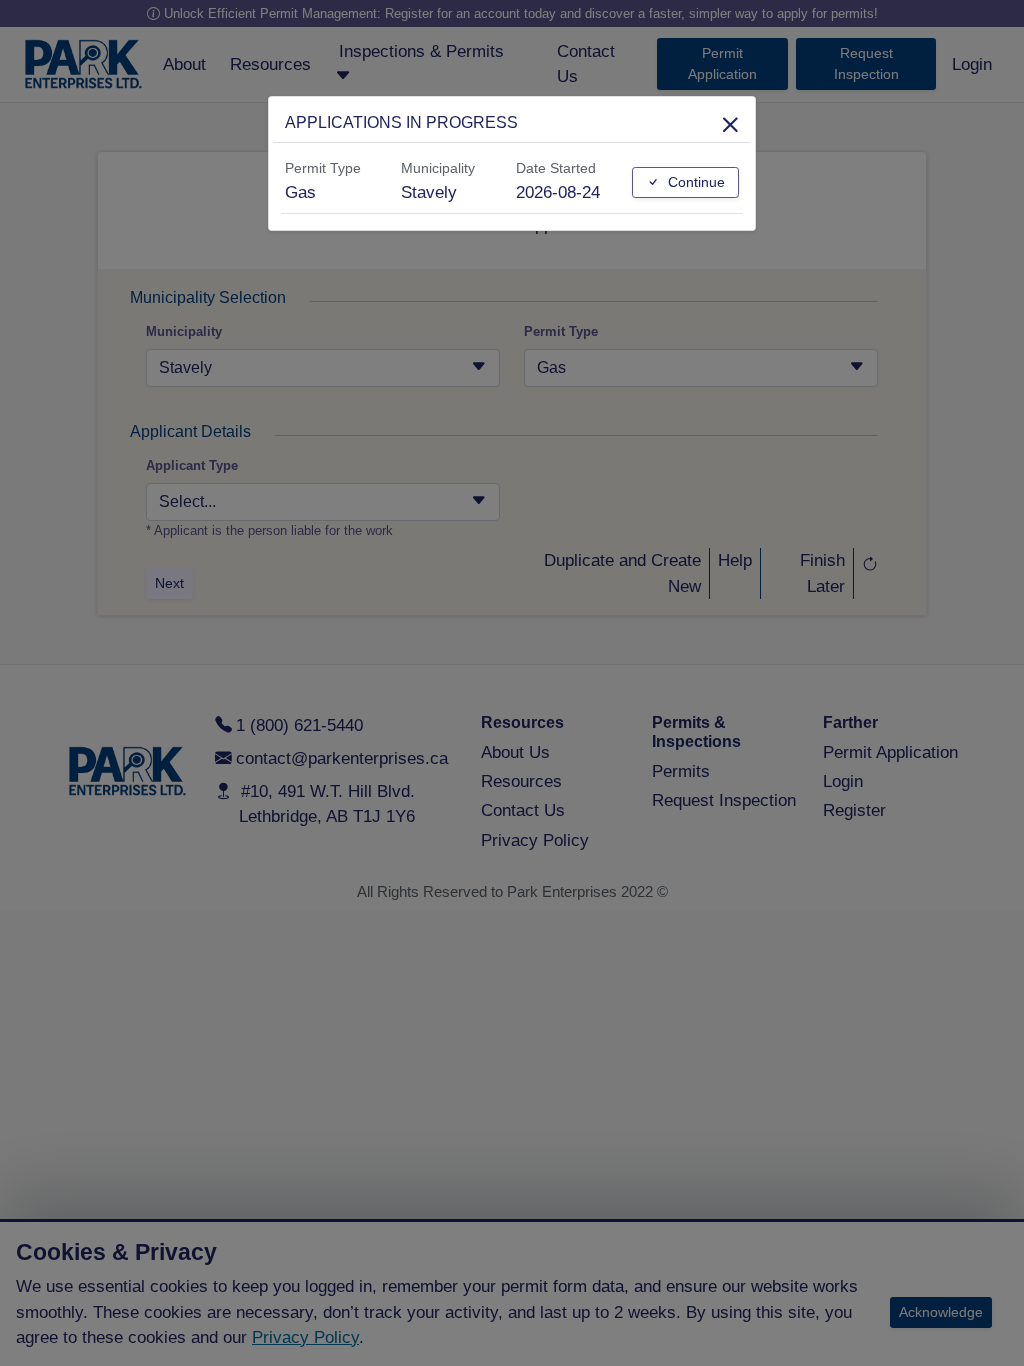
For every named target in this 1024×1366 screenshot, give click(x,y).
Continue (694, 182)
